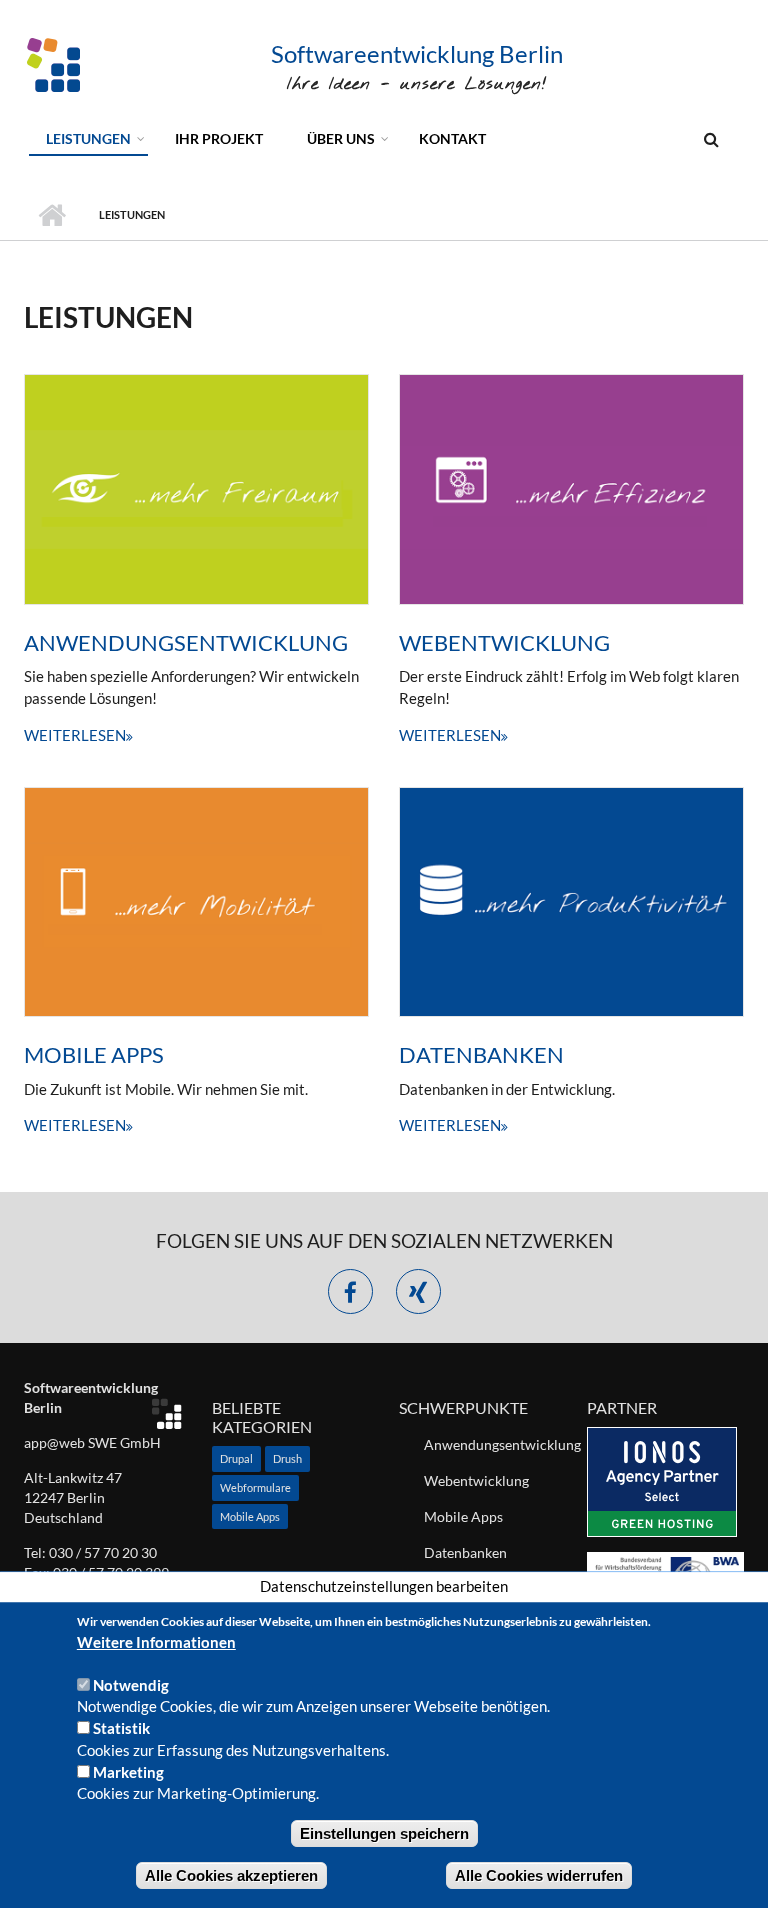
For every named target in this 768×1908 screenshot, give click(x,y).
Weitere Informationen (156, 1642)
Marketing (128, 1772)
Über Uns (341, 138)
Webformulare (255, 1487)
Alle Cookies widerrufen (539, 1875)
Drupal (236, 1458)
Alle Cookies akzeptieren (231, 1875)
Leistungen (88, 138)
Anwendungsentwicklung (186, 642)
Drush (287, 1458)
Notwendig (131, 1685)
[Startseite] (54, 63)
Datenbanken (481, 1054)
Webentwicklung (504, 642)
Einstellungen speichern (384, 1833)
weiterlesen (75, 735)
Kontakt (452, 138)
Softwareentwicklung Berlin (417, 53)
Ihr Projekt (219, 138)
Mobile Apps (94, 1054)
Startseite (51, 215)
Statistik (121, 1728)
